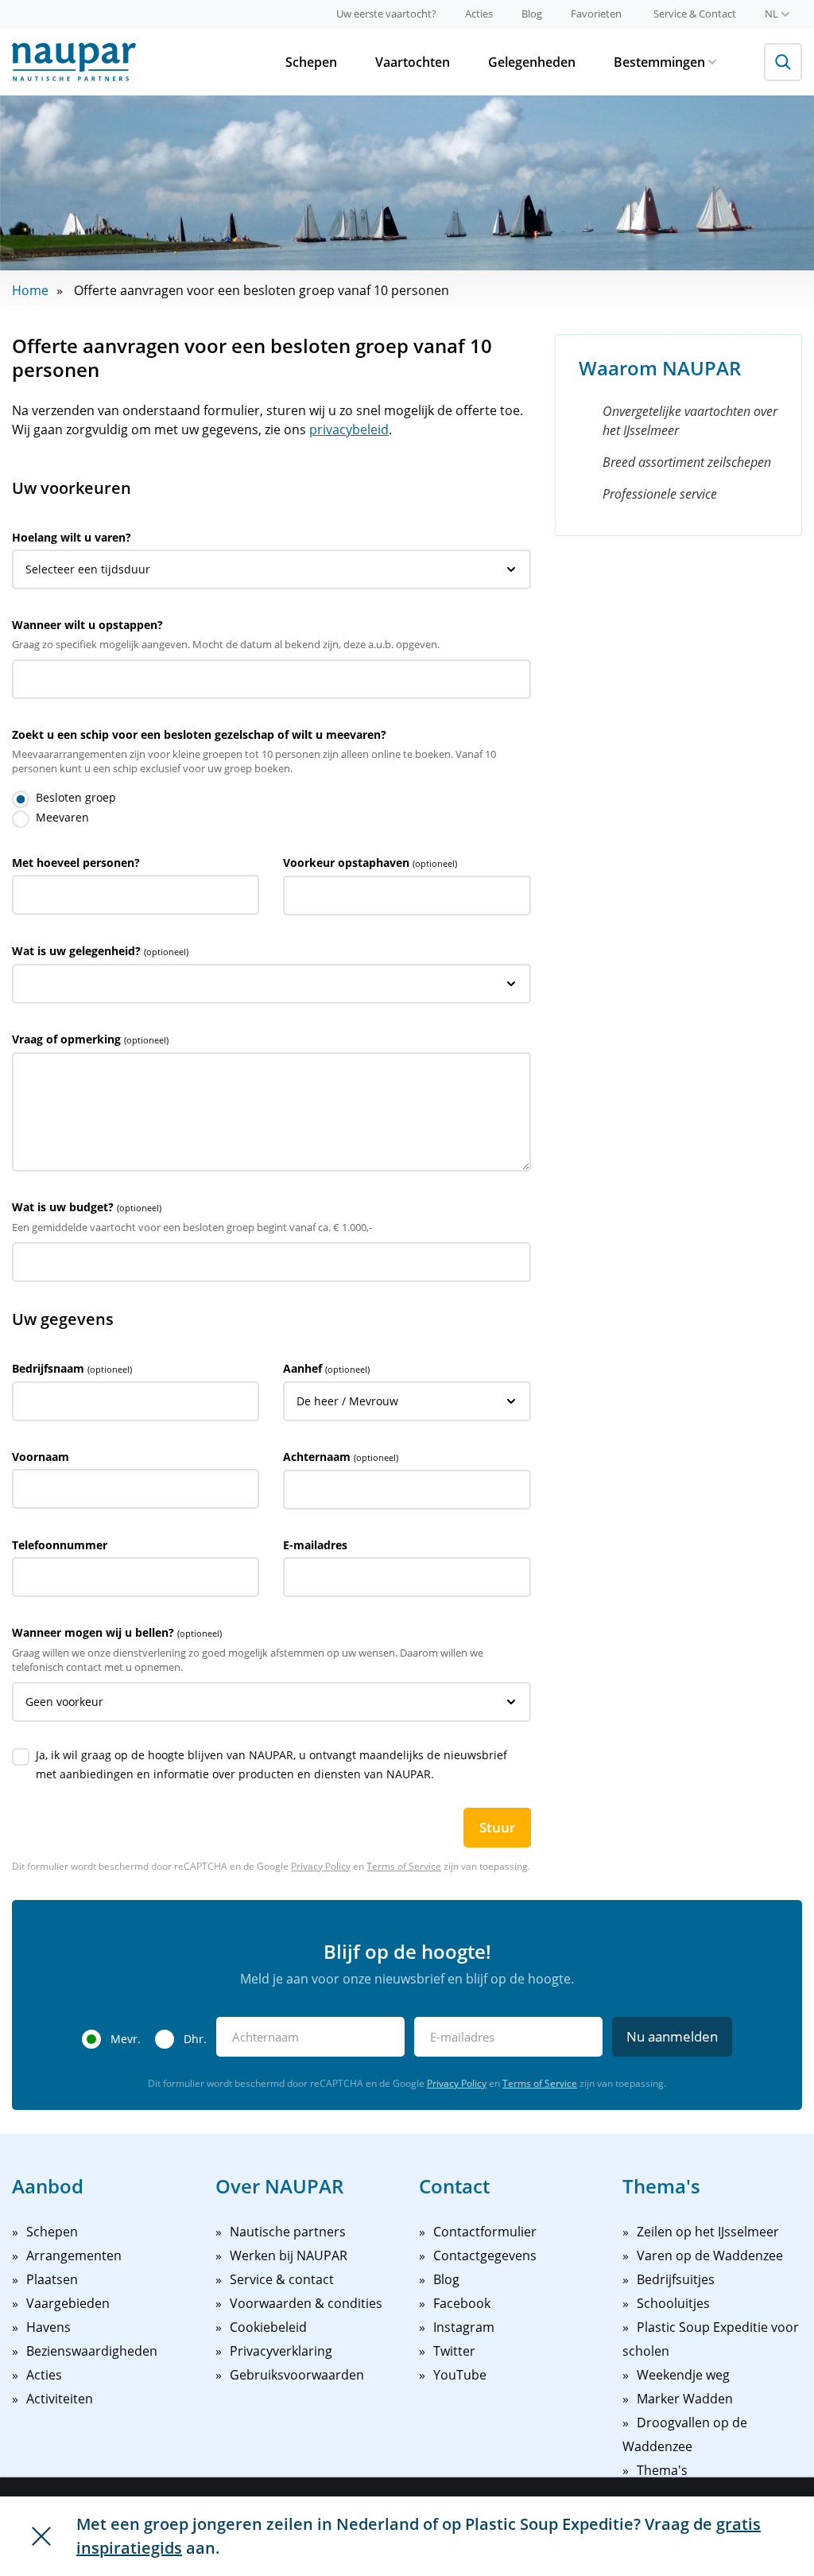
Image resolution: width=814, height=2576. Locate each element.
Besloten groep (76, 797)
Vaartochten (413, 62)
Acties (479, 14)
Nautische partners (288, 2232)
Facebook (462, 2303)
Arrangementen (74, 2255)
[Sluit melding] (41, 2536)
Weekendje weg (683, 2375)
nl (771, 14)
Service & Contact (695, 14)
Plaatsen (52, 2279)
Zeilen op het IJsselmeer (708, 2232)
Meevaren (62, 817)
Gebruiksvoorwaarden (297, 2375)
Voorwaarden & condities (306, 2303)
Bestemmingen (659, 62)
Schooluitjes (673, 2303)
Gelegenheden (532, 62)
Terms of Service (404, 1866)
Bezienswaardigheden (92, 2351)
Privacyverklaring (281, 2351)
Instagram (464, 2327)
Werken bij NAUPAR (289, 2255)
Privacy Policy (321, 1866)
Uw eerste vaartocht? (386, 14)
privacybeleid (349, 429)
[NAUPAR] (74, 62)
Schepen (311, 62)
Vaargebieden (68, 2303)
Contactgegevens (485, 2255)
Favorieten (596, 14)
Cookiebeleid (268, 2327)
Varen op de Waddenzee (710, 2255)
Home (30, 290)
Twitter (454, 2351)
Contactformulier (485, 2232)
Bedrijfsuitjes (676, 2279)
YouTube (460, 2375)
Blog (532, 14)
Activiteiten (60, 2399)
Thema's (662, 2470)
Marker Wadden (685, 2399)
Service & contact (282, 2279)
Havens (48, 2327)
